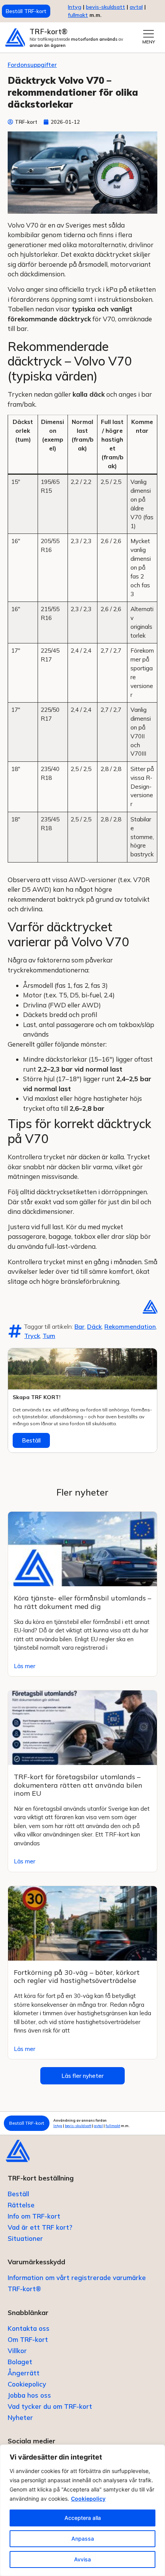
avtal (98, 2126)
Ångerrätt (24, 2373)
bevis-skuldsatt (106, 7)
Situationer (25, 2238)
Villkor (17, 2351)
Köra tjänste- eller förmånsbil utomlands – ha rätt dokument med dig (82, 1602)
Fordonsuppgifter (32, 65)
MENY (149, 42)
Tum (49, 1336)
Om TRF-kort (28, 2339)
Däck (94, 1326)
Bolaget (20, 2362)
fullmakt (78, 15)
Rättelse (21, 2205)
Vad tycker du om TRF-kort (50, 2406)
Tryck (32, 1336)
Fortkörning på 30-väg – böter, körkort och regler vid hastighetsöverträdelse (77, 1977)
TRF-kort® (49, 32)
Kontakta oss (29, 2328)
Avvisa (82, 2559)
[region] (82, 2510)
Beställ (31, 1440)
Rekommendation (130, 1326)
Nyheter (20, 2417)
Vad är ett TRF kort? (40, 2227)
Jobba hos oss (29, 2395)
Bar (79, 1326)
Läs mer (25, 1666)
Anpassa (83, 2539)
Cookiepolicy (88, 2499)
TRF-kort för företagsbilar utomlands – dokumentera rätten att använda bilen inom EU (78, 1785)
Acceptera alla (83, 2518)
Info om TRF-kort (34, 2216)
